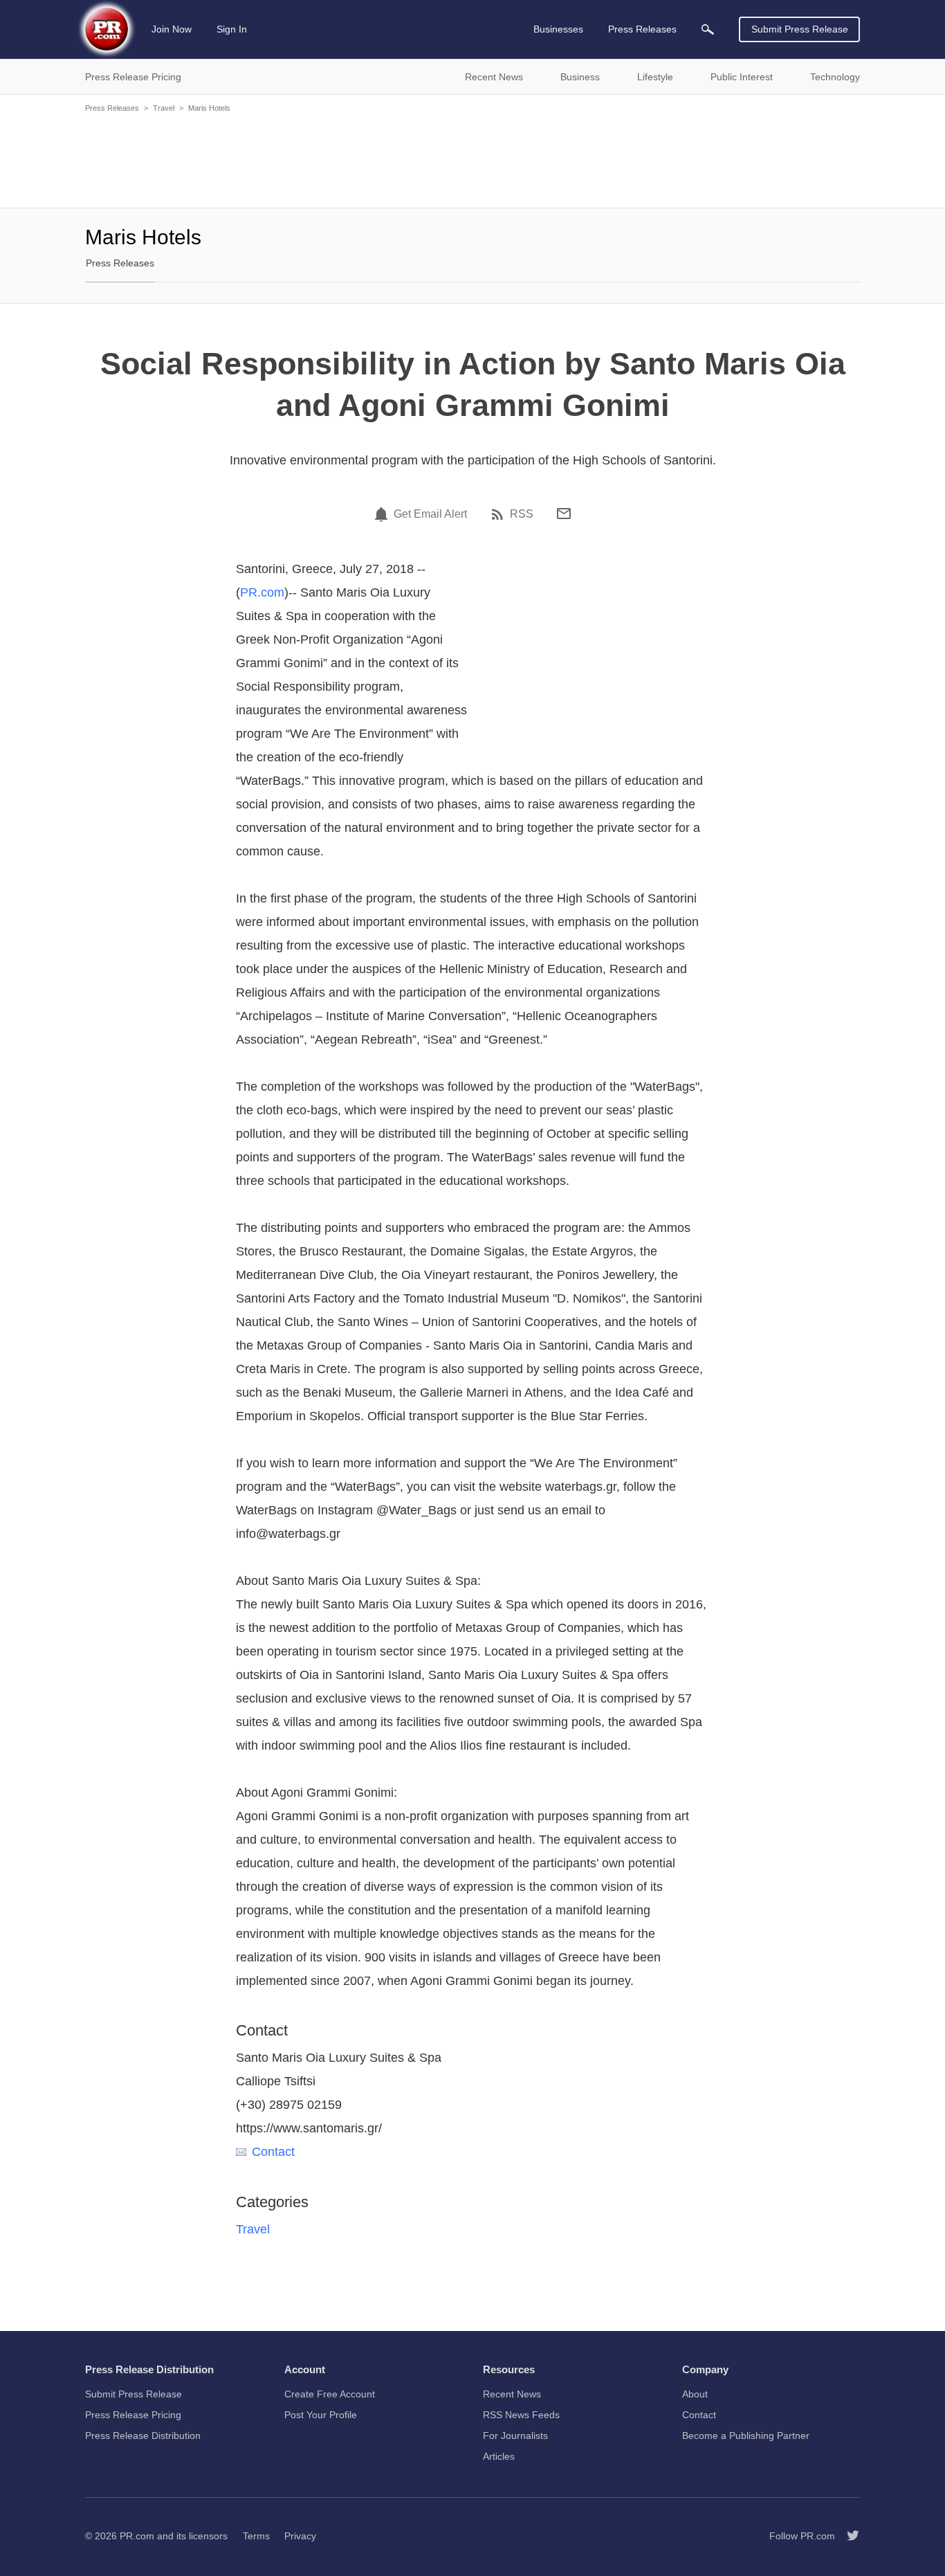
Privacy (300, 2536)
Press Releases (112, 108)
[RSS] (499, 514)
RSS (522, 514)
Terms (256, 2536)
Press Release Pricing (133, 2415)
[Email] (564, 514)
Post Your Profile (321, 2415)
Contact (273, 2152)
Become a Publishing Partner (746, 2436)
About (695, 2394)
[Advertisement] (472, 159)
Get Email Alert (430, 514)
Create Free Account (330, 2394)
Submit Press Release (800, 29)
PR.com (262, 592)
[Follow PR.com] (847, 2536)
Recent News (512, 2394)
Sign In (232, 29)
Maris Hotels (209, 108)
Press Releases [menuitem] (642, 29)
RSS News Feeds (521, 2415)
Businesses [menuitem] (558, 29)
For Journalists (515, 2436)
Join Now (172, 29)
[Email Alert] (383, 514)
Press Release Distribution (143, 2436)
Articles (499, 2456)
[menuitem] (708, 29)
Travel (164, 108)
